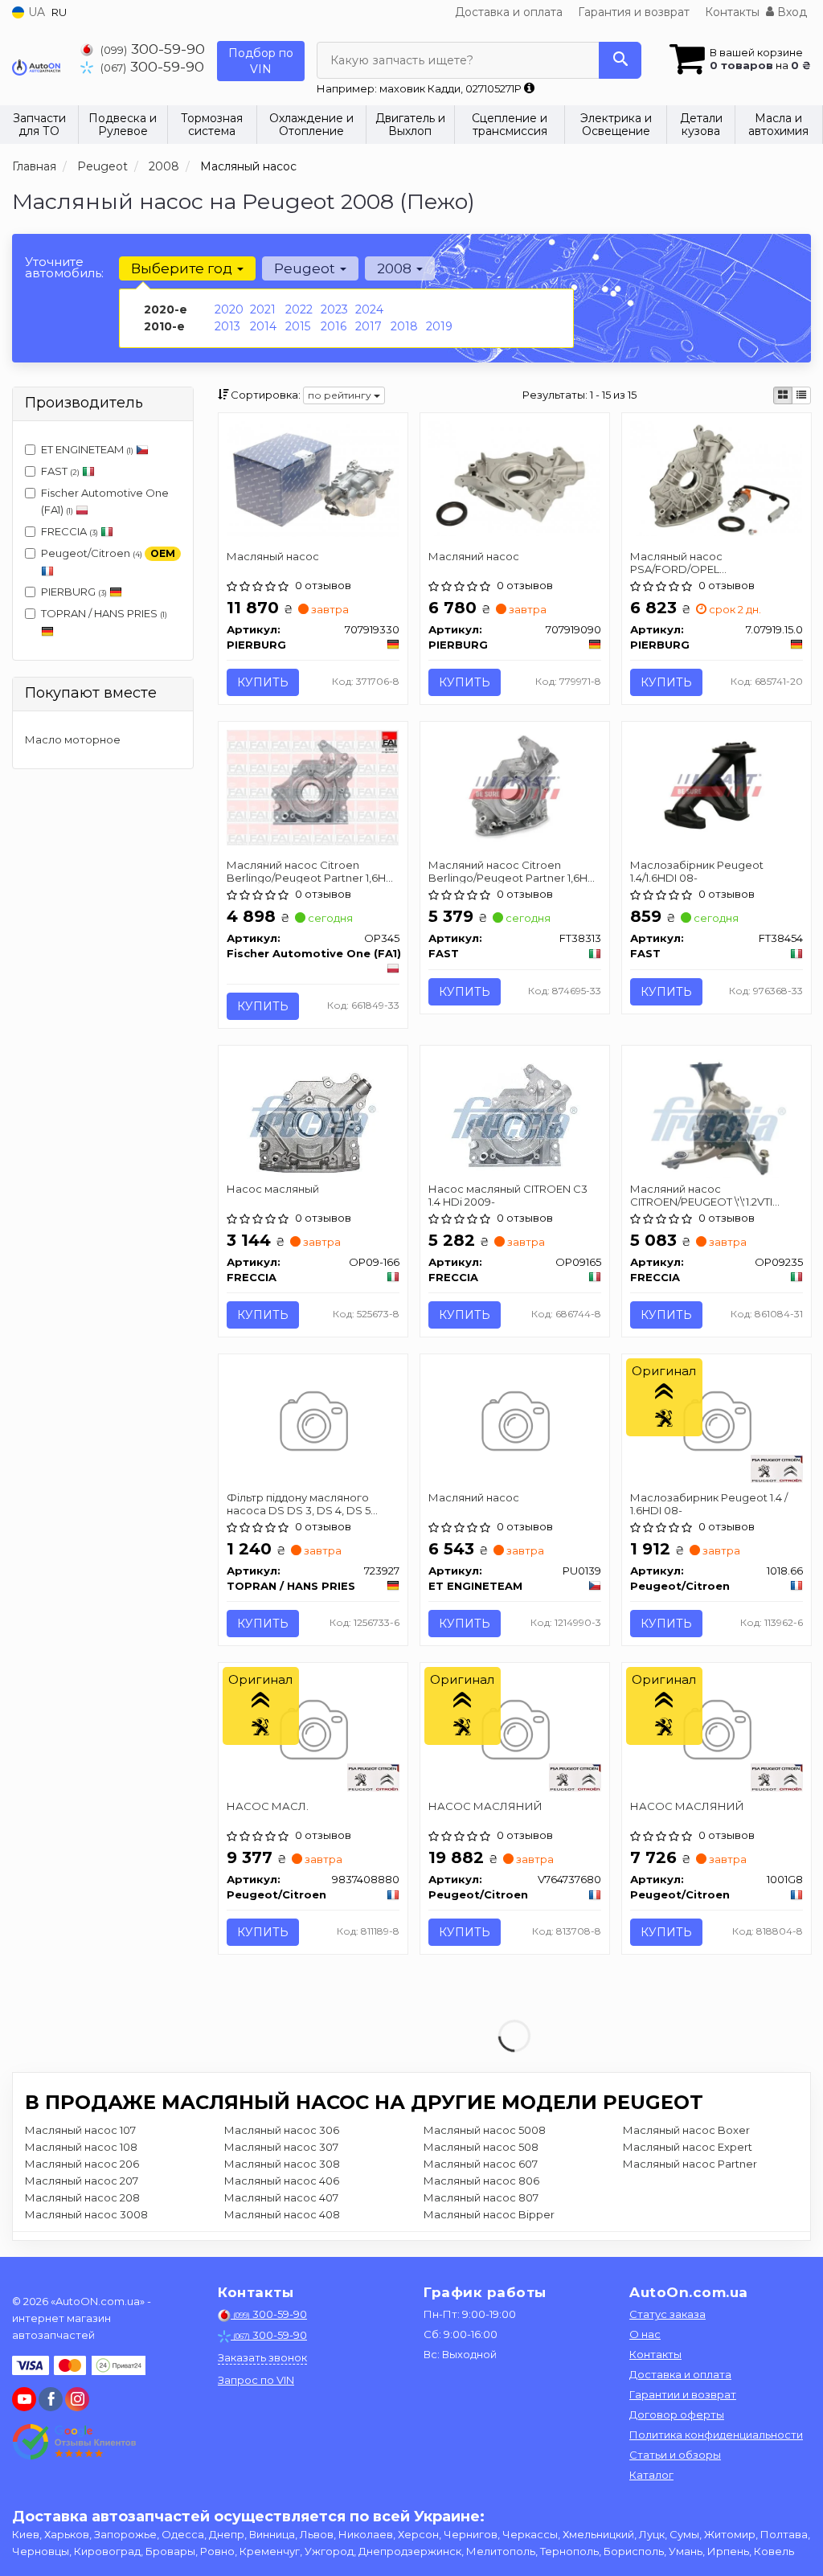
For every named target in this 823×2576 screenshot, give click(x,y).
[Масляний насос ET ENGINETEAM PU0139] (515, 1423)
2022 (299, 309)
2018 (404, 326)
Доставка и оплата (509, 12)
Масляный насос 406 (282, 2181)
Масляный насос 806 (481, 2181)
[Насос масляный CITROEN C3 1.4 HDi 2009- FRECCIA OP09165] (514, 1115)
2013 (227, 326)
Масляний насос (474, 556)
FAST (60, 471)
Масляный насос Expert (688, 2147)
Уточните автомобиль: (64, 267)
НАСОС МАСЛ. (268, 1806)
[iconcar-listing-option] (801, 395)
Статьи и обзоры (675, 2455)
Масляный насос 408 (282, 2214)
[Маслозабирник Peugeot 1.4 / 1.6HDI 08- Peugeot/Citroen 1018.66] (717, 1423)
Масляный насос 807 (481, 2197)
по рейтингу (341, 395)
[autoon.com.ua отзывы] (74, 2442)
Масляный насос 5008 (485, 2130)
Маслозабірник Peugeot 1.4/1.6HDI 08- (697, 871)
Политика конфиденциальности (716, 2435)
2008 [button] (396, 268)
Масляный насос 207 (82, 2181)
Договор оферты (677, 2414)
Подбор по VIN (261, 61)
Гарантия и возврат (634, 12)
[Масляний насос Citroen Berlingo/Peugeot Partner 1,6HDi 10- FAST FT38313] (515, 787)
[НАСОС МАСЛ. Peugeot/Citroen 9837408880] (313, 1732)
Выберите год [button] (183, 268)
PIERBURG (74, 592)
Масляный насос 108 (81, 2147)
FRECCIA (70, 531)
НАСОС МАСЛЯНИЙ (485, 1806)
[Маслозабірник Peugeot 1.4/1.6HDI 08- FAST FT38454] (717, 784)
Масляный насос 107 (80, 2130)
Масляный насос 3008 (86, 2214)
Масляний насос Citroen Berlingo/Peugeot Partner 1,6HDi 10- (312, 871)
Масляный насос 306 (282, 2130)
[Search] (620, 60)
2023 (334, 309)
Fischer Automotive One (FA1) (105, 501)
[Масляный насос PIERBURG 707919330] (313, 477)
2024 (369, 309)
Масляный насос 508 (481, 2147)
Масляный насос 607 (481, 2164)
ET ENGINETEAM (87, 449)
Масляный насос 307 (281, 2147)
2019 (439, 326)
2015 (298, 326)
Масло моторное (73, 739)
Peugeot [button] (306, 268)
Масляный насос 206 (82, 2164)
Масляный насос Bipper (489, 2214)
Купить (263, 682)
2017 (369, 326)
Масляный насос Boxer (686, 2130)
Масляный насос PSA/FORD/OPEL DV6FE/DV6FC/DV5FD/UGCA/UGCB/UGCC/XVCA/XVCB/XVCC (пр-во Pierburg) (717, 562)
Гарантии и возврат (683, 2394)
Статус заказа (667, 2314)
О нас (645, 2334)
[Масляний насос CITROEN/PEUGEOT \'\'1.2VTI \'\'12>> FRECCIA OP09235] (716, 1115)
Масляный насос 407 (281, 2197)
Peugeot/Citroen (108, 553)
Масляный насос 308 (282, 2164)
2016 (334, 326)
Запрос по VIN (256, 2380)
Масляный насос (273, 556)
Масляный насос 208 (82, 2197)
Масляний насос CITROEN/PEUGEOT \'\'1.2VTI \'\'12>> (701, 1195)
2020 (229, 309)
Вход (790, 12)
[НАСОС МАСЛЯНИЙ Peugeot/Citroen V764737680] (515, 1732)
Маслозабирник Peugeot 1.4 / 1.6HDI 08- (709, 1503)
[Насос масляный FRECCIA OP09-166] (312, 1115)
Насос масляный (273, 1189)
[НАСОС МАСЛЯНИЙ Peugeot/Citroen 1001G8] (717, 1732)
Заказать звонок (262, 2357)
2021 (263, 309)
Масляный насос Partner (690, 2164)
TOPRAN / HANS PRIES (104, 613)
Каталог (651, 2475)
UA (35, 12)
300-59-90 (153, 49)
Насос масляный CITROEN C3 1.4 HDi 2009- (508, 1195)
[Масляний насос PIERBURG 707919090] (515, 477)
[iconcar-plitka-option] (783, 395)
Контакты (732, 12)
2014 (263, 326)
